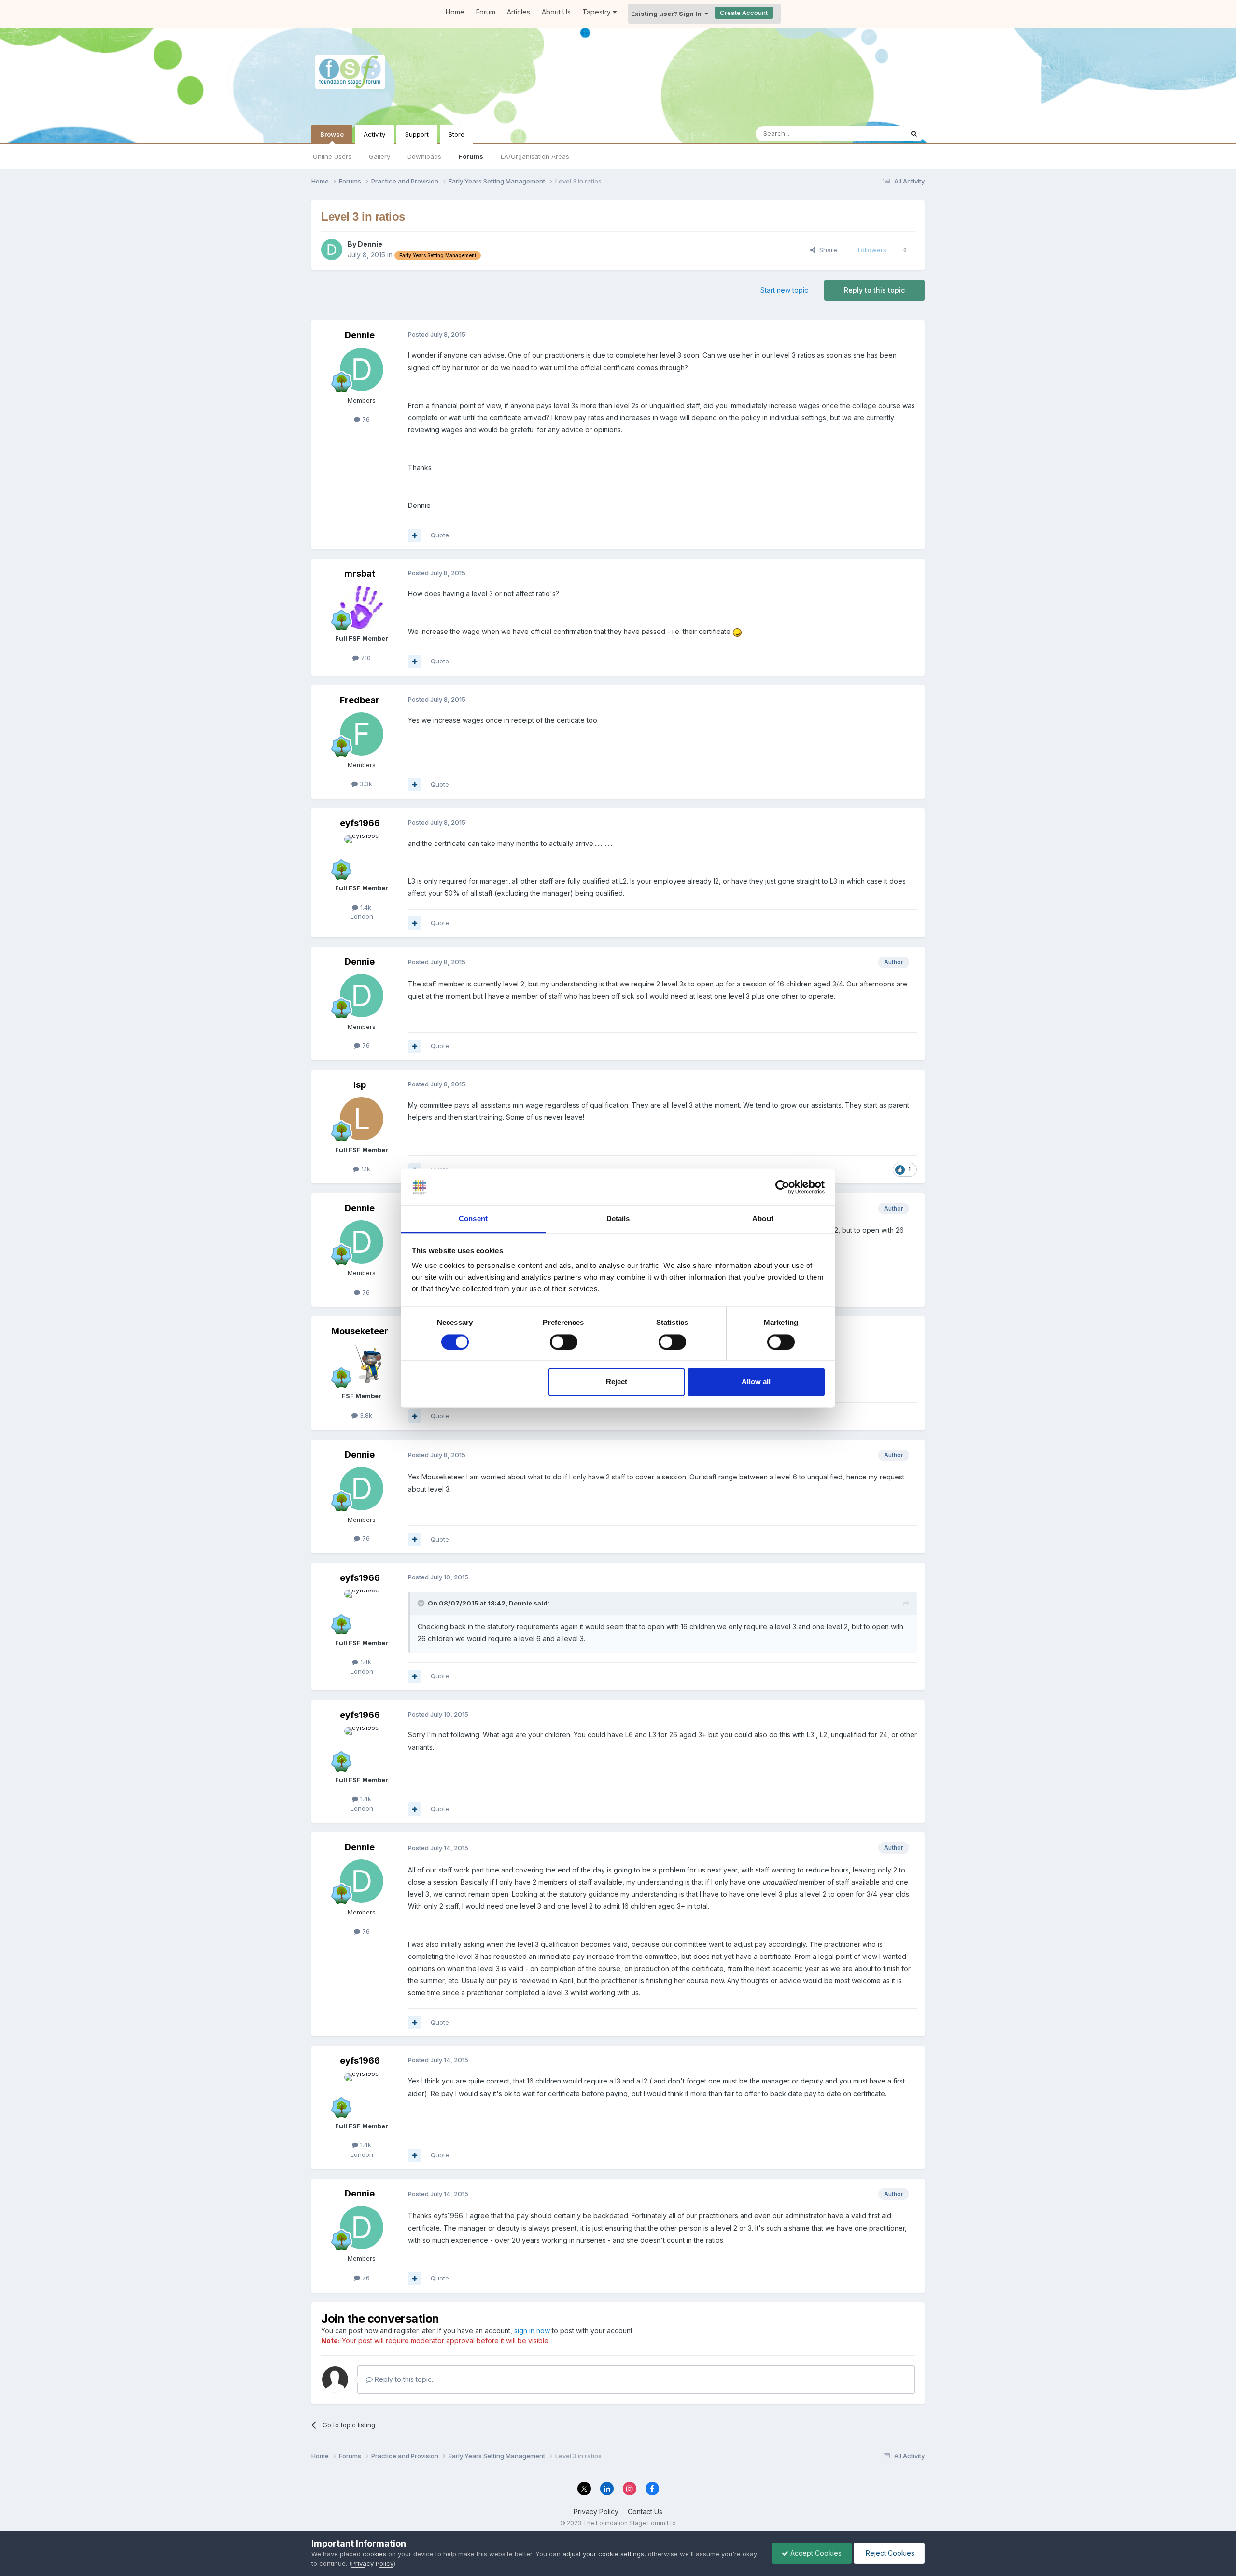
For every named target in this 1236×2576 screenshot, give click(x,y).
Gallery (379, 156)
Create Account (744, 13)
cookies (374, 2554)
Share (826, 250)
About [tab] (763, 1219)
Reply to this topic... (404, 2379)
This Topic (875, 134)
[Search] (914, 134)
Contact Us (645, 2512)
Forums (471, 156)
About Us (556, 12)
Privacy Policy (596, 2512)
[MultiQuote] (415, 535)
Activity (374, 134)
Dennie (370, 244)
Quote (440, 535)
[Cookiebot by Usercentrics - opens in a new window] (782, 1187)
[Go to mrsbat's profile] (362, 607)
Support (417, 134)
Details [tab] (618, 1219)
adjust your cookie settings (603, 2554)
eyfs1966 (360, 823)
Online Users (332, 156)
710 (365, 658)
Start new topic (784, 290)
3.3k (365, 784)
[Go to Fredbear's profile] (362, 734)
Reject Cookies (889, 2553)
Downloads (424, 156)
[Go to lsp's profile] (362, 1119)
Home (455, 12)
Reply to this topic (874, 290)
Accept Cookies (815, 2553)
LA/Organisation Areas (535, 156)
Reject (617, 1382)
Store (456, 134)
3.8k (365, 1415)
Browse (332, 134)
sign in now (532, 2330)
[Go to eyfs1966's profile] (362, 857)
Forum (486, 12)
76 (365, 419)
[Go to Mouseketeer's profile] (362, 1365)
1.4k (365, 907)
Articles (519, 12)
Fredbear (360, 700)
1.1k (365, 1169)
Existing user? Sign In (668, 14)
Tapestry (597, 12)
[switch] (564, 1342)
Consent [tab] (473, 1219)
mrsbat (360, 573)
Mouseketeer (360, 1331)
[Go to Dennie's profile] (332, 250)
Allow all (756, 1382)
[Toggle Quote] (422, 1603)
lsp (360, 1085)
